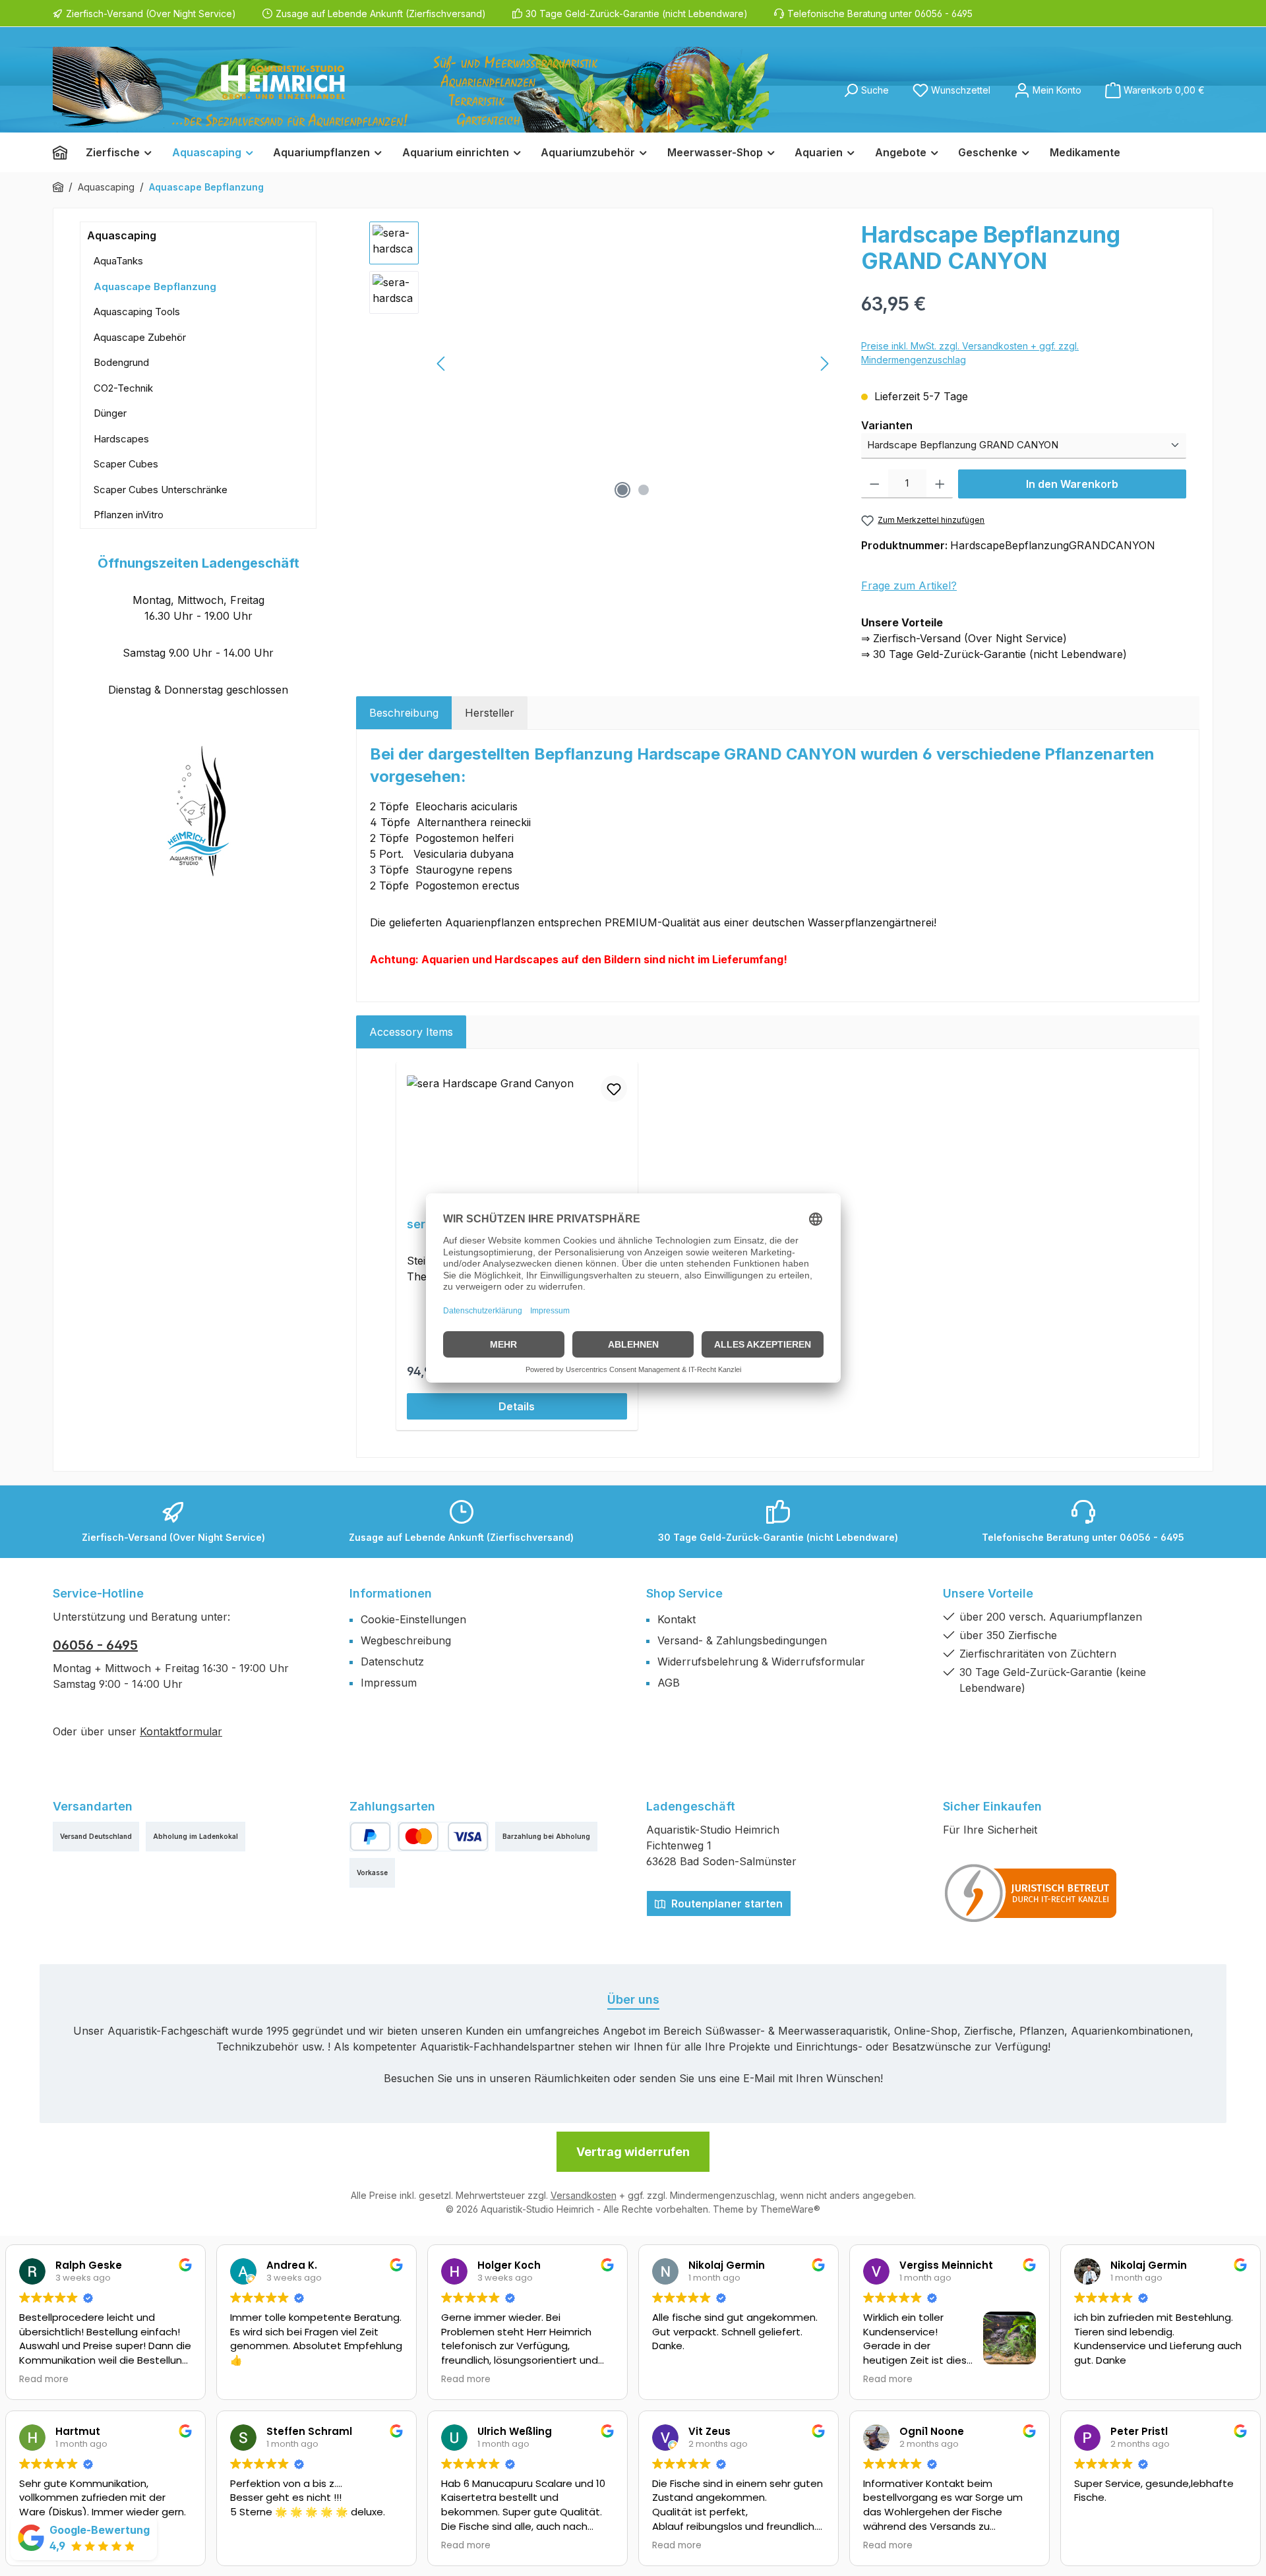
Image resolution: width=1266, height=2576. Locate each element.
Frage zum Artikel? (909, 585)
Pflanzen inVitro (129, 515)
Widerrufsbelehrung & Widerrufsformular (761, 1662)
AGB (669, 1683)
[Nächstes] (824, 364)
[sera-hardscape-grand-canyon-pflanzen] (633, 363)
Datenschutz (392, 1662)
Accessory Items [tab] (411, 1032)
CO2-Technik (123, 388)
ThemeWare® (790, 2209)
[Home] (65, 152)
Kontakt (677, 1619)
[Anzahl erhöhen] (940, 484)
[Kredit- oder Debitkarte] (443, 1837)
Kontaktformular (181, 1731)
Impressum (389, 1683)
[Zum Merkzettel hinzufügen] (614, 1089)
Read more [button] (44, 2380)
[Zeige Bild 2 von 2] (644, 490)
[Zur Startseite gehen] (411, 90)
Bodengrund (121, 362)
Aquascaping (122, 235)
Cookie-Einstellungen (413, 1619)
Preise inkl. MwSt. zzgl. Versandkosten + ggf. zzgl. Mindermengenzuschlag (970, 353)
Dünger (110, 413)
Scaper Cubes (126, 464)
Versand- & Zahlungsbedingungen (742, 1640)
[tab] (404, 713)
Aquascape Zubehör (140, 337)
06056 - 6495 (95, 1645)
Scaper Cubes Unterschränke (161, 490)
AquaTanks (118, 261)
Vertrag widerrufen (633, 2152)
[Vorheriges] (442, 364)
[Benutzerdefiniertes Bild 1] (1031, 1893)
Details (517, 1406)
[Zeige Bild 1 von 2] (622, 490)
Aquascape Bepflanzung (155, 286)
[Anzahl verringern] (875, 484)
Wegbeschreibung (406, 1640)
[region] (602, 363)
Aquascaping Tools (137, 312)
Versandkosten (584, 2195)
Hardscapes (121, 439)
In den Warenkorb (1072, 484)
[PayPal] (370, 1837)
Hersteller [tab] (490, 713)
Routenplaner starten (726, 1903)
